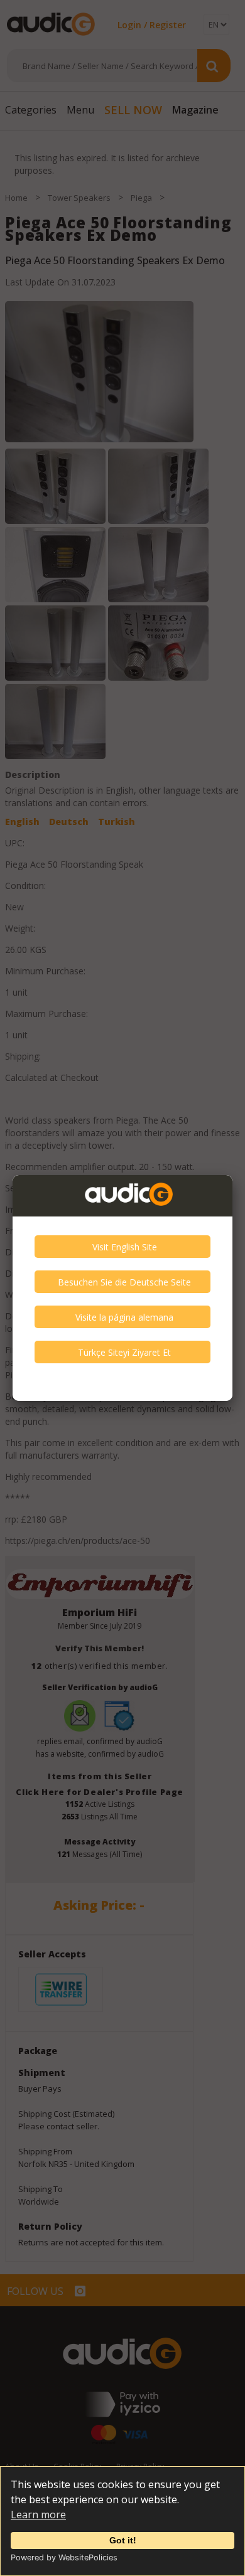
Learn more (38, 2515)
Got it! (123, 2540)
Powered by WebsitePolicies (64, 2557)
